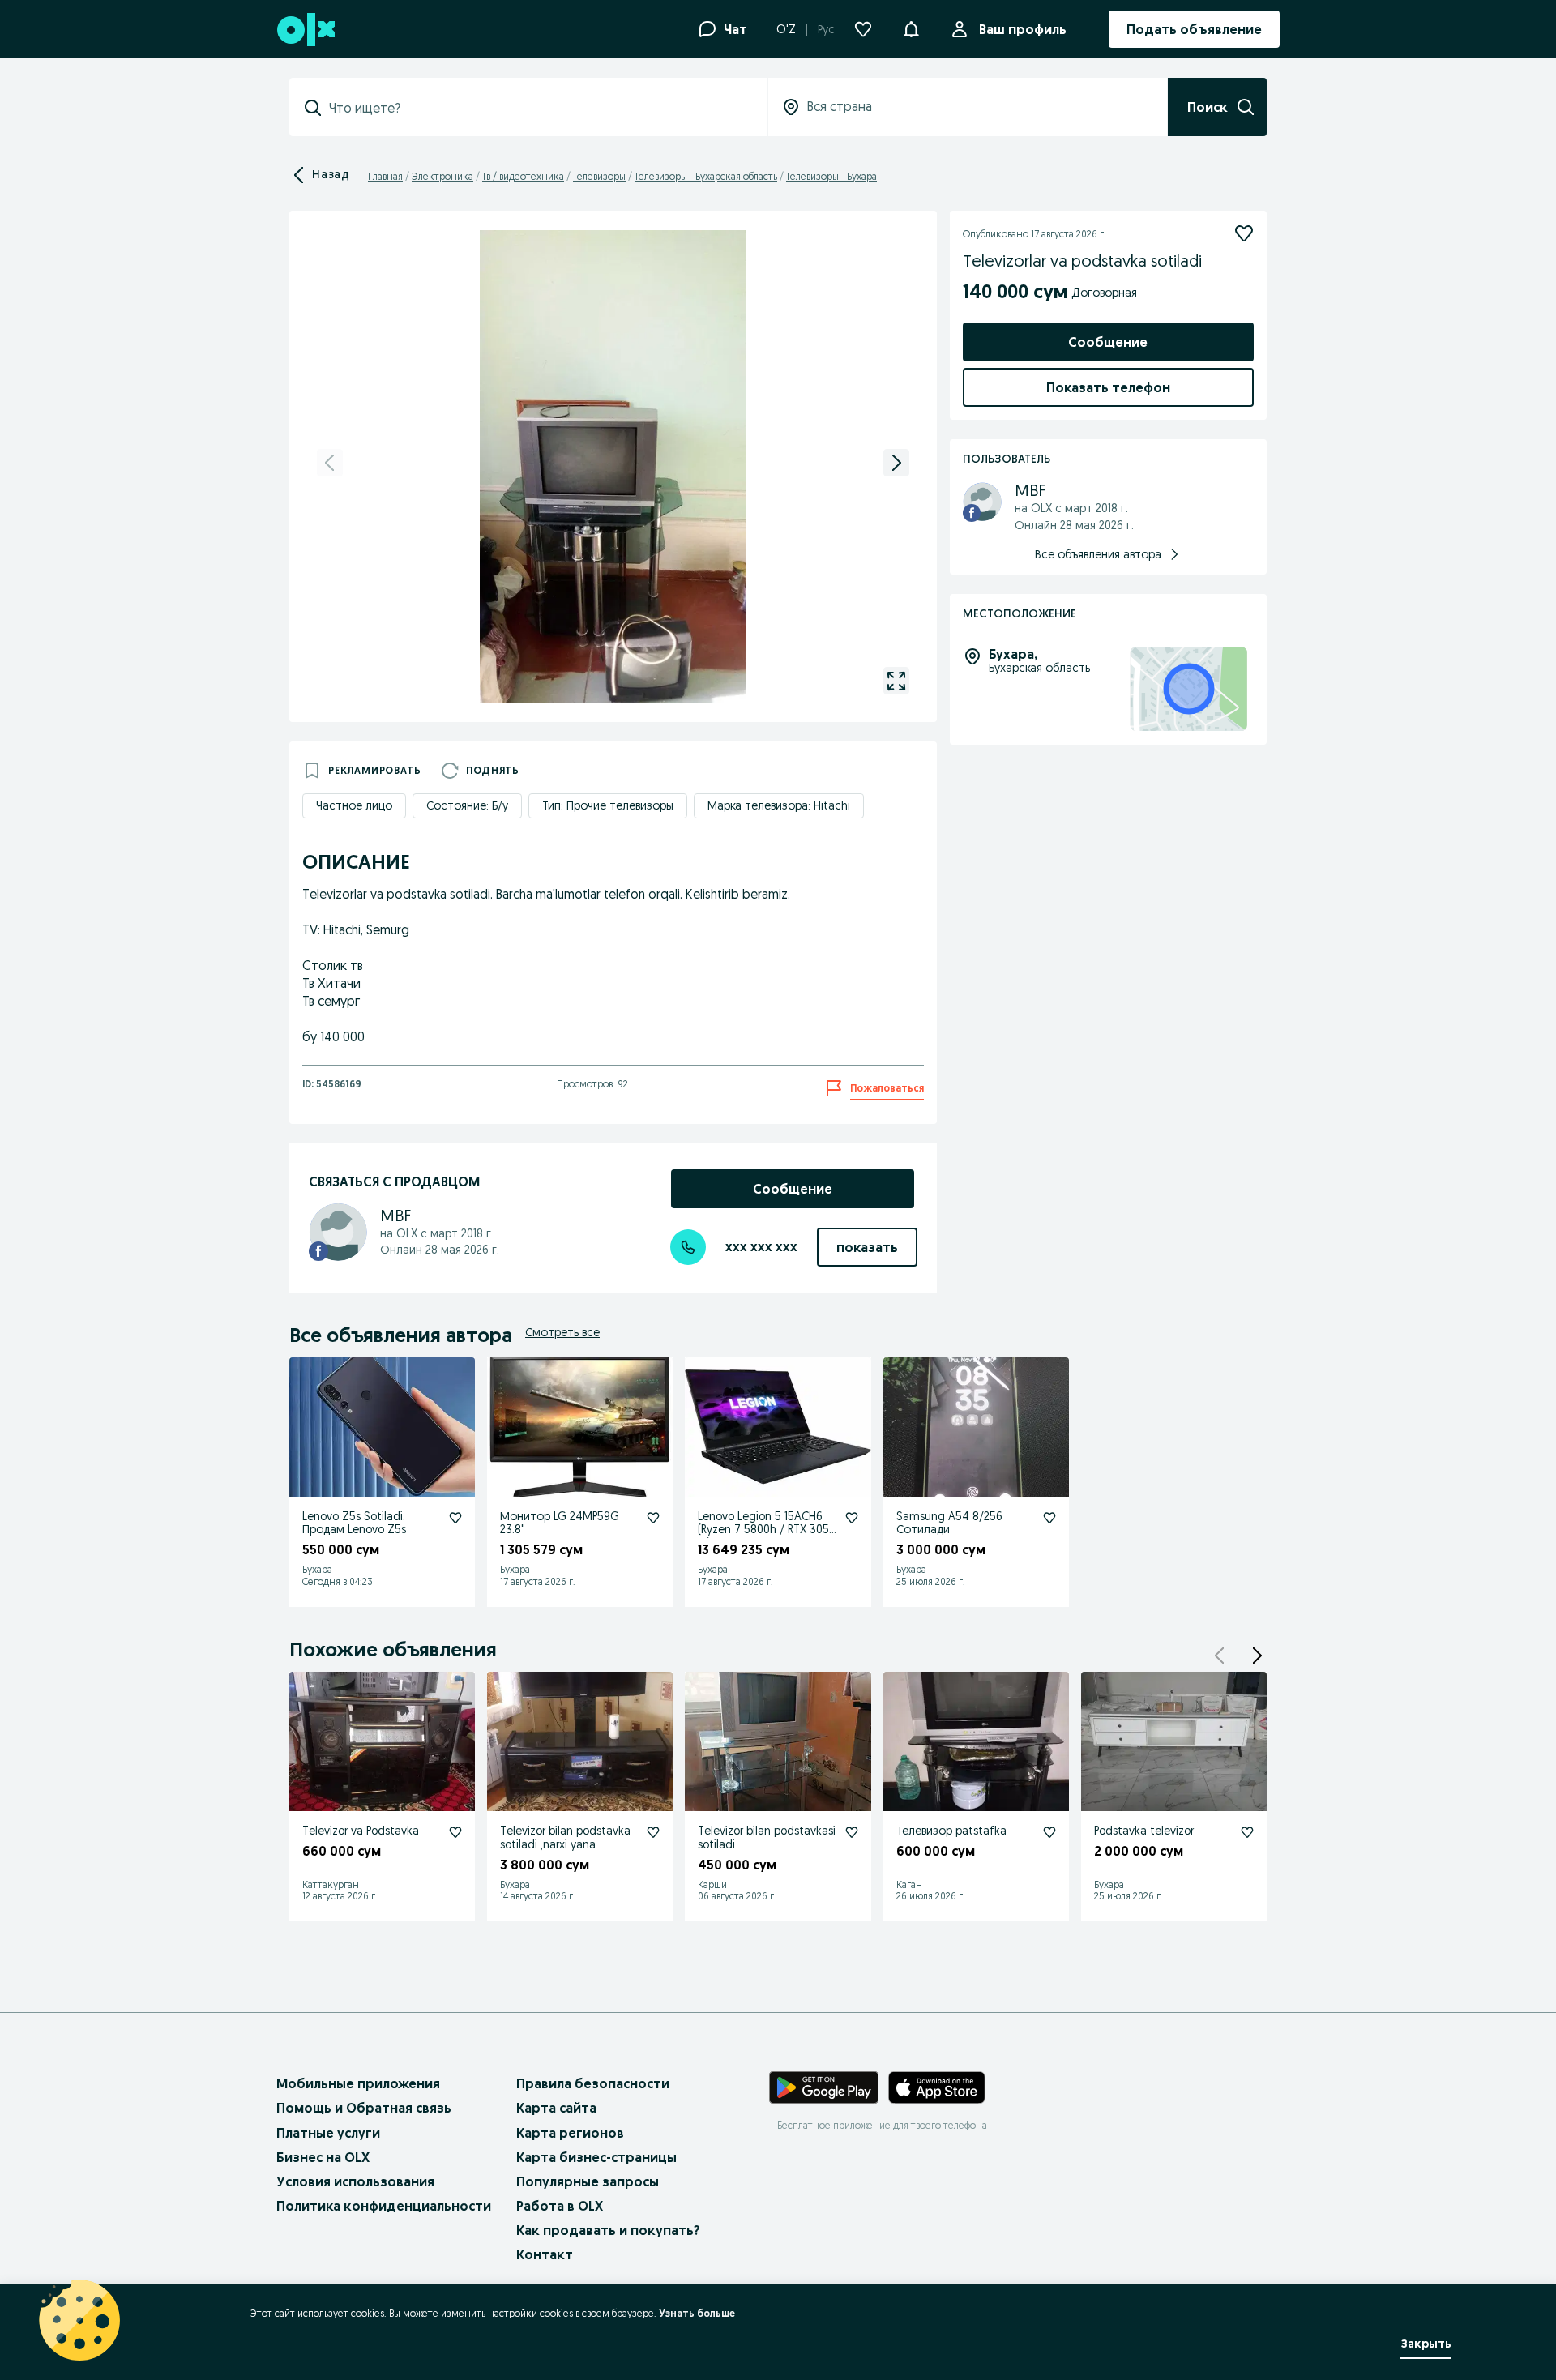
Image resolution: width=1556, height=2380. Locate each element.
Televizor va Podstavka (361, 1831)
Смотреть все (562, 1332)
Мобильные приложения (358, 2083)
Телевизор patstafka (951, 1831)
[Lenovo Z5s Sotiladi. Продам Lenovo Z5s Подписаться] (455, 1518)
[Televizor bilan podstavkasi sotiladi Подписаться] (852, 1832)
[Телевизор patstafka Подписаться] (1049, 1832)
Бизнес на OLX (323, 2157)
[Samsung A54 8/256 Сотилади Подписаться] (1049, 1518)
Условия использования (355, 2181)
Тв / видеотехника (523, 176)
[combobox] (538, 108)
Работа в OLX (560, 2206)
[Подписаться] (1244, 233)
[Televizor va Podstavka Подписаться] (455, 1832)
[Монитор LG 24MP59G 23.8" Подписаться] (653, 1518)
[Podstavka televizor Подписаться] (1247, 1832)
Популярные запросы (588, 2181)
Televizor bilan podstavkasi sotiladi (767, 1837)
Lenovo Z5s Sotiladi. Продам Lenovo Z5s (354, 1523)
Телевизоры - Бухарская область (706, 176)
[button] (911, 28)
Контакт (545, 2254)
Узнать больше (697, 2313)
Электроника (442, 176)
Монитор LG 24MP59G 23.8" (560, 1523)
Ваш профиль (1023, 29)
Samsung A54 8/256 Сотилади (949, 1523)
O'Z (786, 29)
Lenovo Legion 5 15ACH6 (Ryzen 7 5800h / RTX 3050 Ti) (767, 1530)
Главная (385, 176)
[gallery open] (896, 681)
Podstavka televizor (1144, 1831)
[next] (896, 463)
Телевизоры (599, 176)
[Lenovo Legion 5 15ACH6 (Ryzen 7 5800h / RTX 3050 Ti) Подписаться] (852, 1518)
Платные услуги (328, 2133)
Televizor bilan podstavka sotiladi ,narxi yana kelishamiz (565, 1844)
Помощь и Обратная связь (364, 2108)
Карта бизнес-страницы (596, 2157)
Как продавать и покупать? (608, 2230)
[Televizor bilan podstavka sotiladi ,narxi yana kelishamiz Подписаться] (653, 1832)
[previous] (330, 463)
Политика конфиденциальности (384, 2206)
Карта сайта (556, 2108)
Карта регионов (570, 2133)
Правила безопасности (593, 2083)
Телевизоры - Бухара (831, 176)
